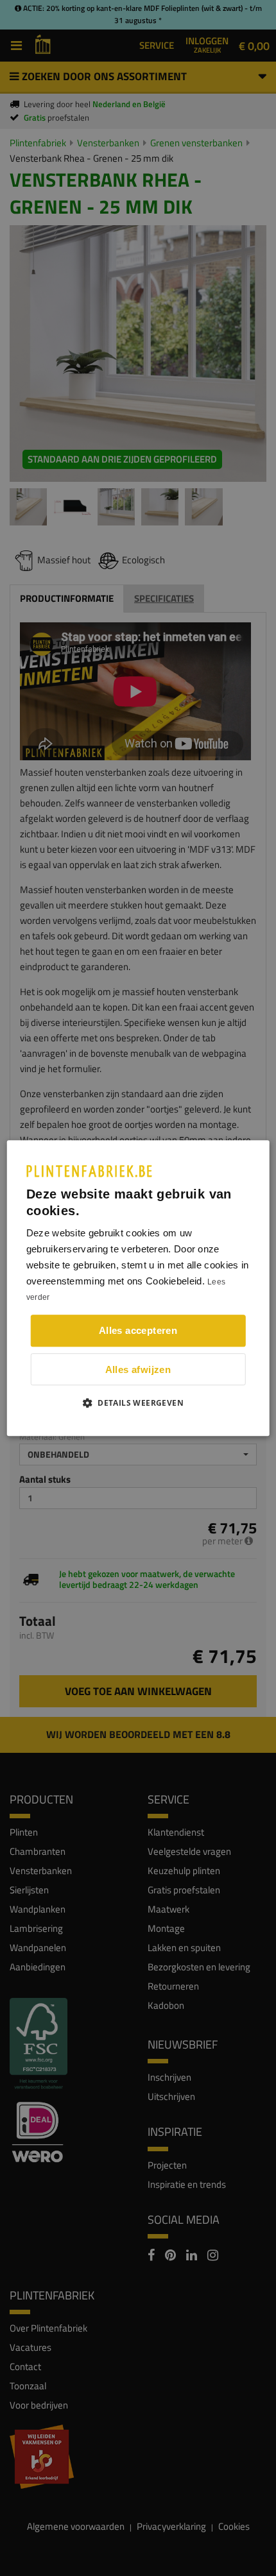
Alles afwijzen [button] (138, 1369)
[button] (138, 1403)
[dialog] (138, 1288)
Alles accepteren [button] (138, 1330)
